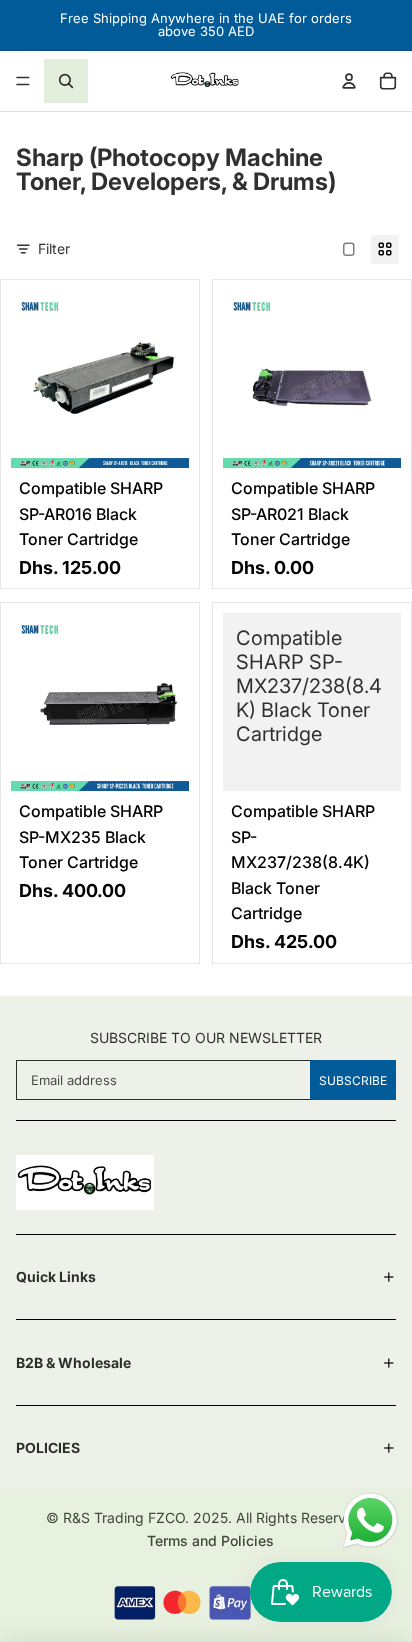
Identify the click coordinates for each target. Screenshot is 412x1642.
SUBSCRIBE (353, 1080)
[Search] (66, 81)
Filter (54, 248)
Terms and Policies (210, 1540)
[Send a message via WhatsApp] (370, 1520)
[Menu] (23, 81)
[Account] (349, 81)
